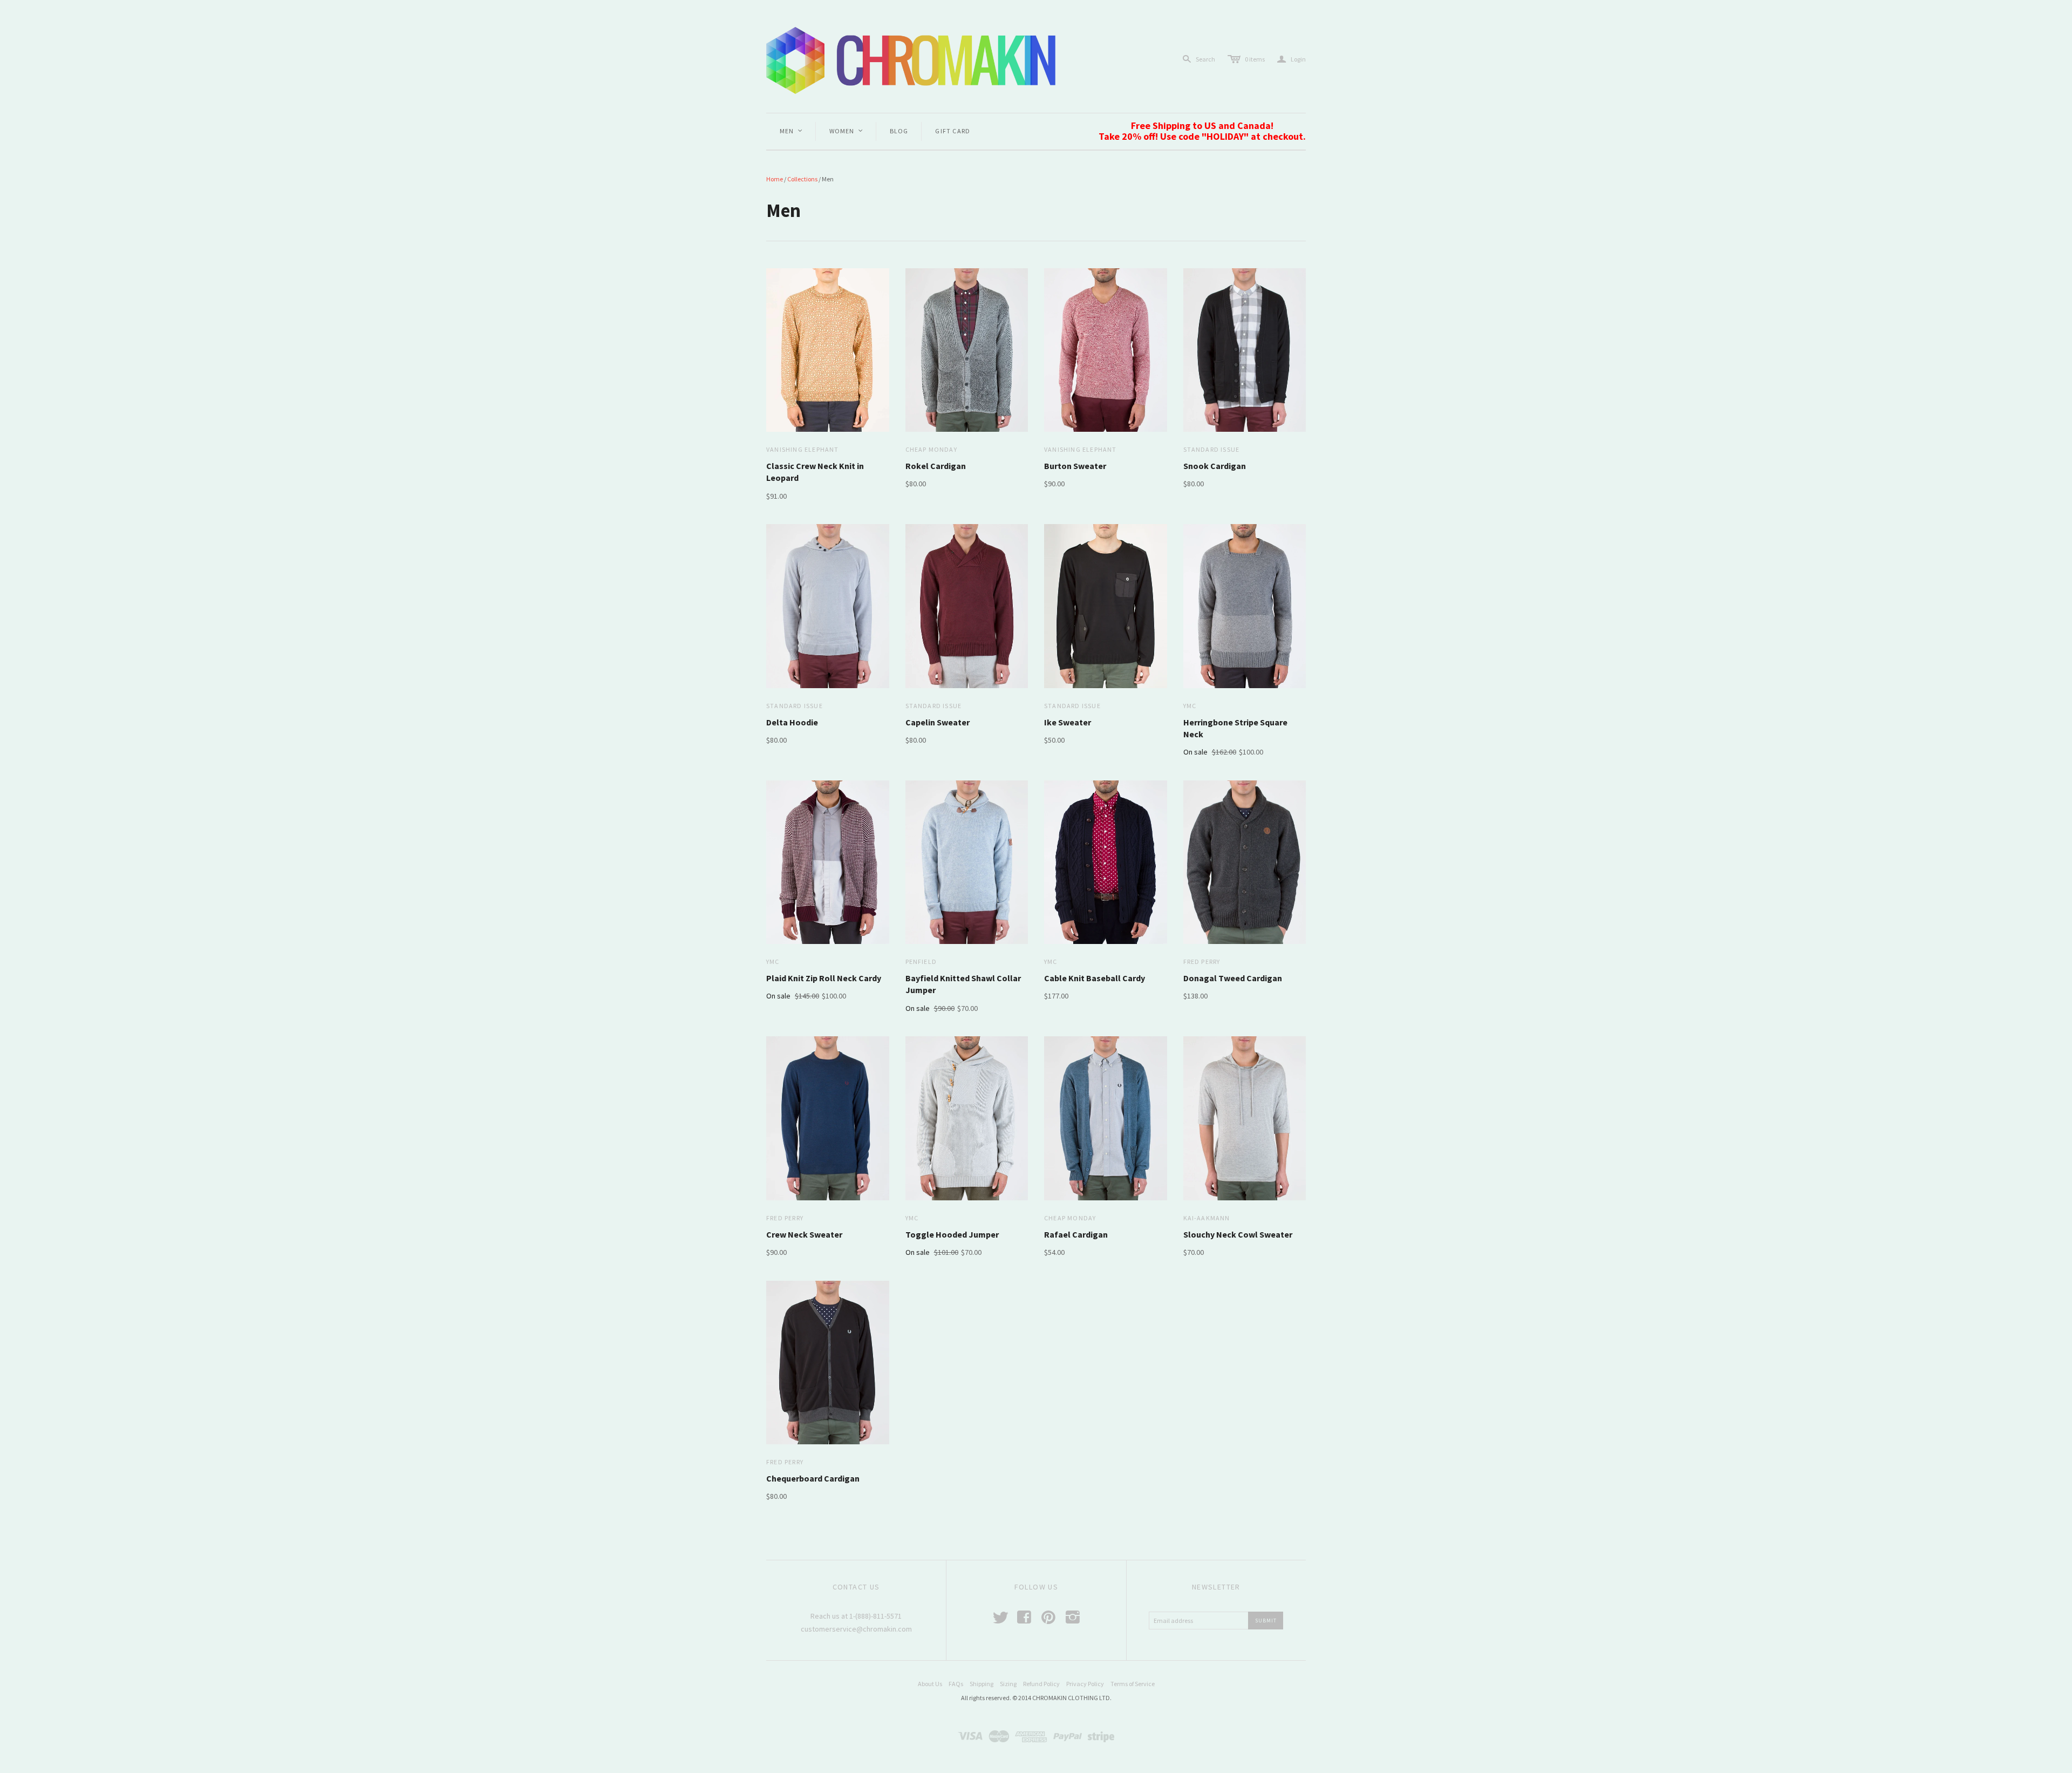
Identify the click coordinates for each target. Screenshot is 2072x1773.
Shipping (982, 1684)
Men (792, 131)
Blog (899, 131)
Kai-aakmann (1207, 1218)
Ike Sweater (1068, 722)
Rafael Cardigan (1076, 1234)
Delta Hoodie (792, 722)
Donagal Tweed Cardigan (1233, 978)
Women (847, 131)
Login (1291, 59)
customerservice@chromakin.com (856, 1629)
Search (1205, 59)
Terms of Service (1133, 1684)
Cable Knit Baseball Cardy (1095, 978)
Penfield (921, 962)
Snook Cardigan (1215, 466)
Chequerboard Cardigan (813, 1478)
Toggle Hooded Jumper (952, 1234)
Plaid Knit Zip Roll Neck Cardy (824, 978)
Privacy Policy (1085, 1684)
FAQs (956, 1684)
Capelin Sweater (938, 722)
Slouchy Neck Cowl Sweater (1238, 1234)
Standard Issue (1212, 449)
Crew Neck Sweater (804, 1234)
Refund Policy (1041, 1684)
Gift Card (953, 131)
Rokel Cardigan (936, 466)
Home (775, 179)
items (1255, 59)
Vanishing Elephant (803, 449)
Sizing (1008, 1684)
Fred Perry (1202, 962)
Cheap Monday (931, 449)
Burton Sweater (1075, 466)
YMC (1190, 706)
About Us (930, 1684)
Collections (802, 179)
